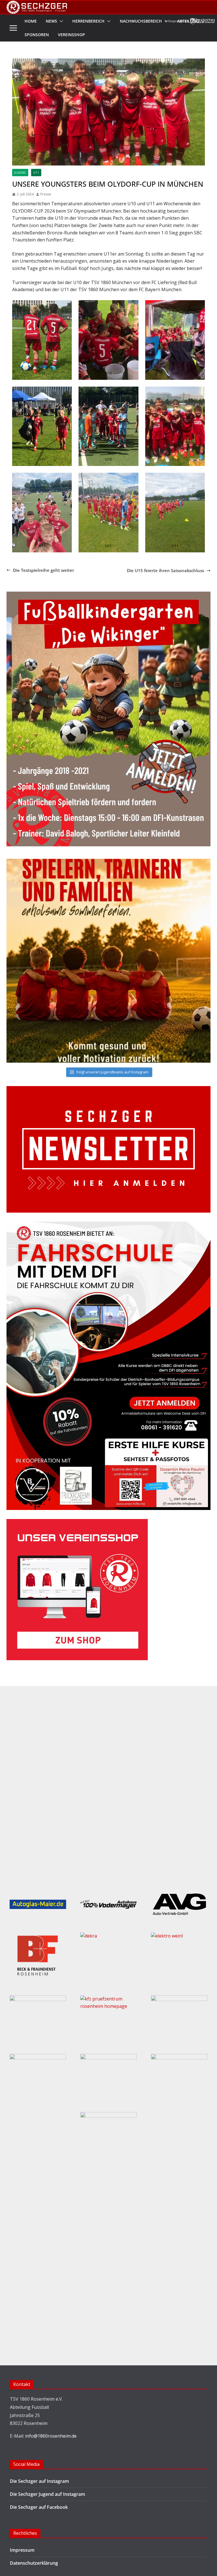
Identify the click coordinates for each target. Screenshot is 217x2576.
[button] (60, 21)
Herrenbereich (88, 21)
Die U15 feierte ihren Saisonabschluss (165, 570)
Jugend (20, 173)
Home (31, 21)
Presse (46, 194)
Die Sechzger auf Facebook (39, 2507)
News (51, 21)
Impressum (22, 2550)
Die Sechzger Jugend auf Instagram (47, 2494)
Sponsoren (37, 35)
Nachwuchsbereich (141, 21)
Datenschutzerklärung (34, 2563)
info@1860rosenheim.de (51, 2436)
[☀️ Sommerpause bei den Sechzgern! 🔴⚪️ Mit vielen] (108, 961)
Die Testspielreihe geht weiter (44, 570)
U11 (36, 173)
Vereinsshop (71, 35)
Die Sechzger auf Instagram (39, 2481)
